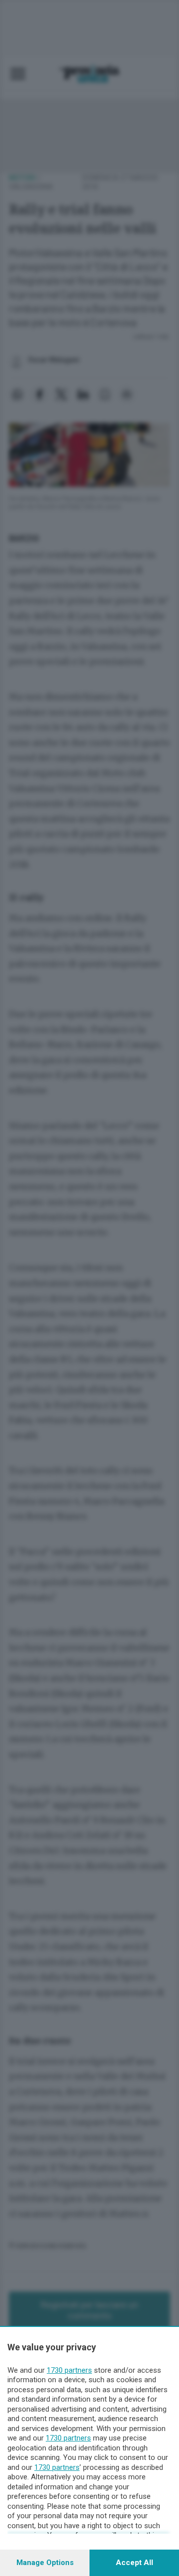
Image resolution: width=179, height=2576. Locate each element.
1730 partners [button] (69, 2370)
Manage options (45, 2563)
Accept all (134, 2563)
